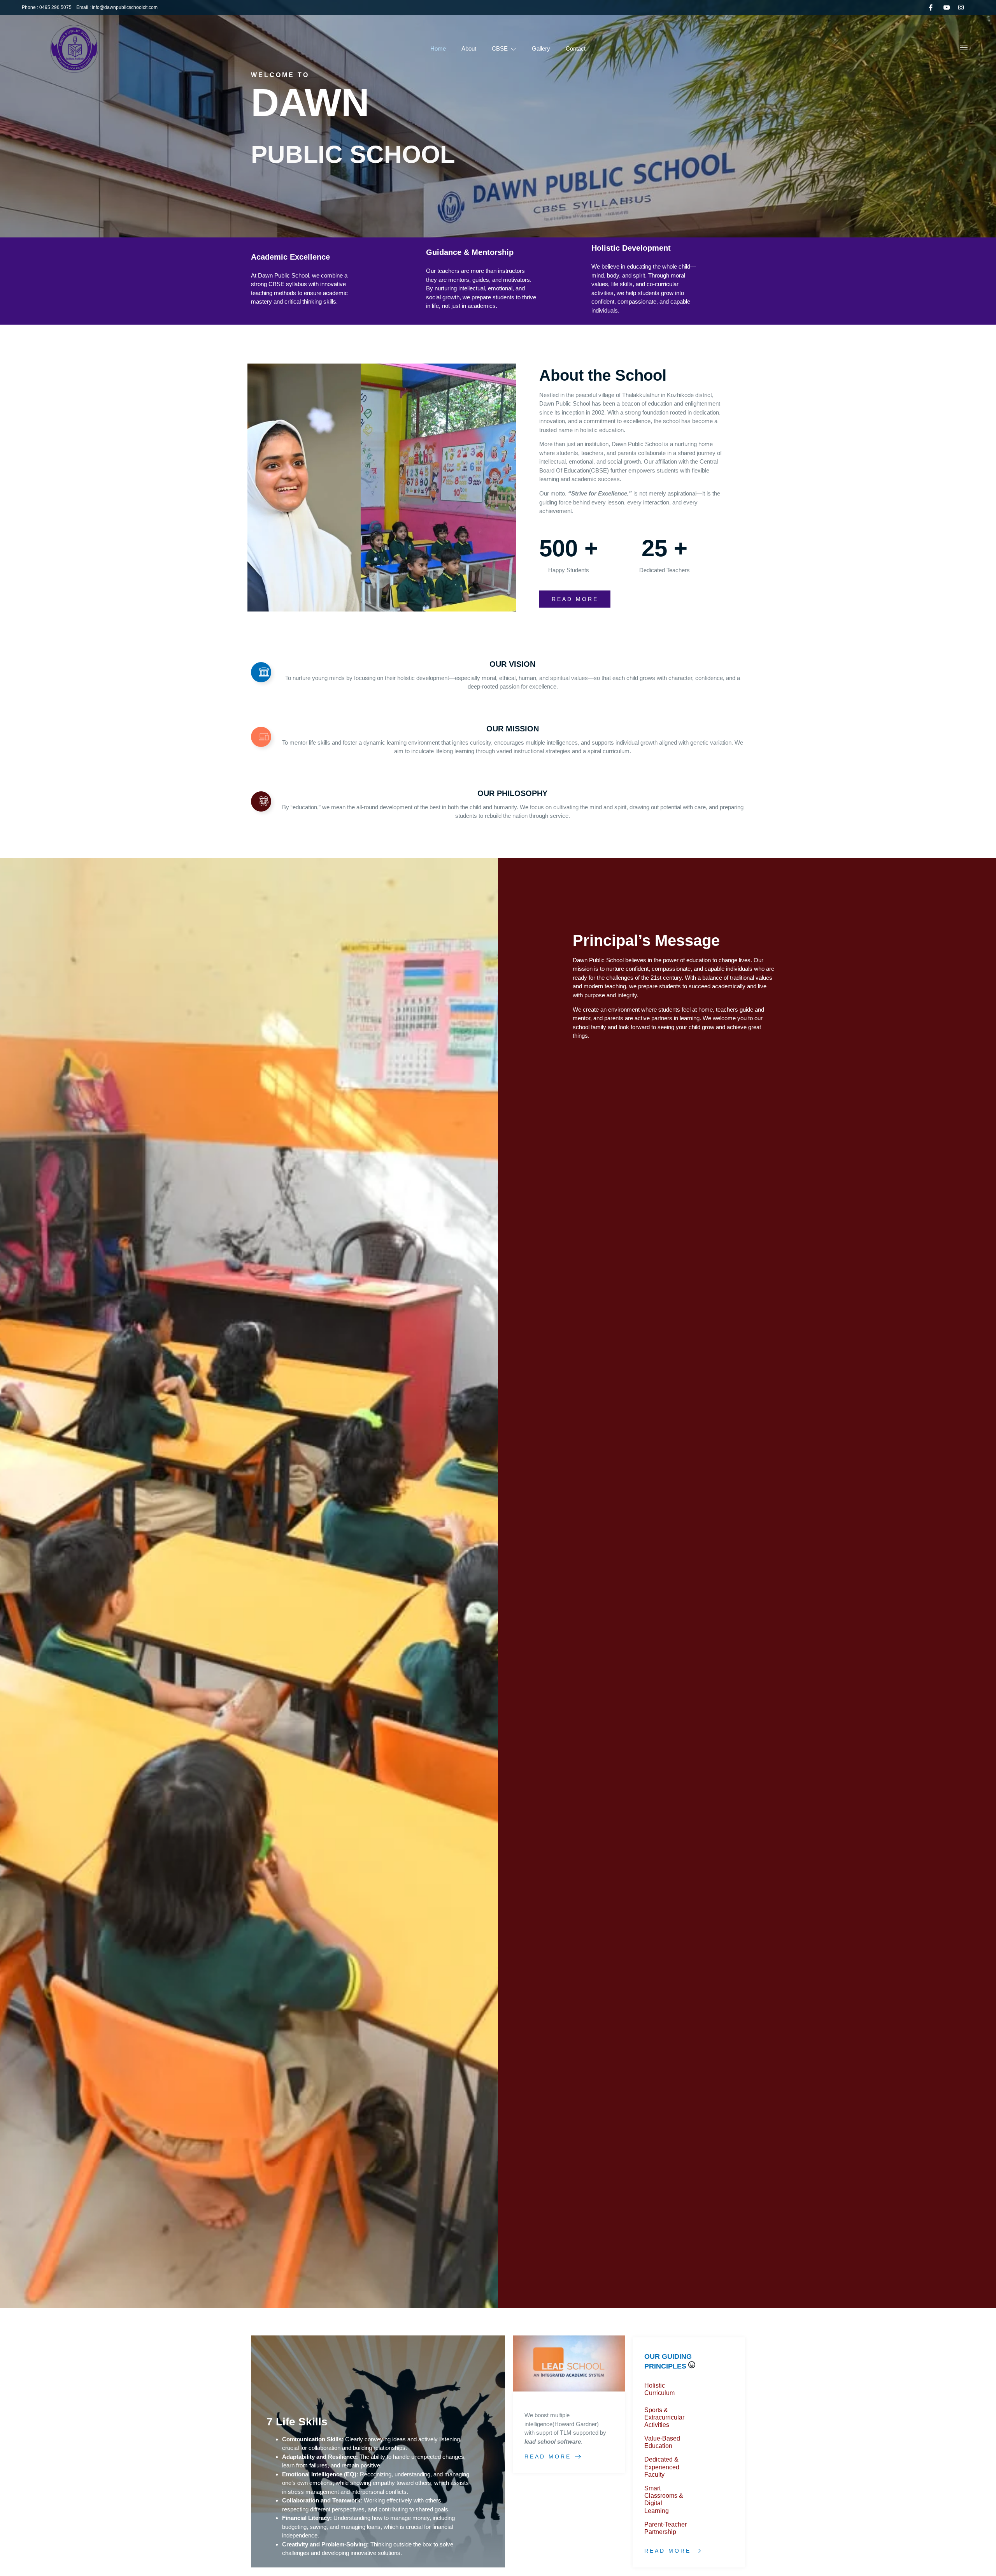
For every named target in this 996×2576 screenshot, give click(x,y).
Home (438, 48)
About (469, 48)
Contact (576, 48)
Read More (548, 2457)
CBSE (500, 48)
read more (575, 599)
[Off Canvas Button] (964, 48)
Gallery (541, 48)
